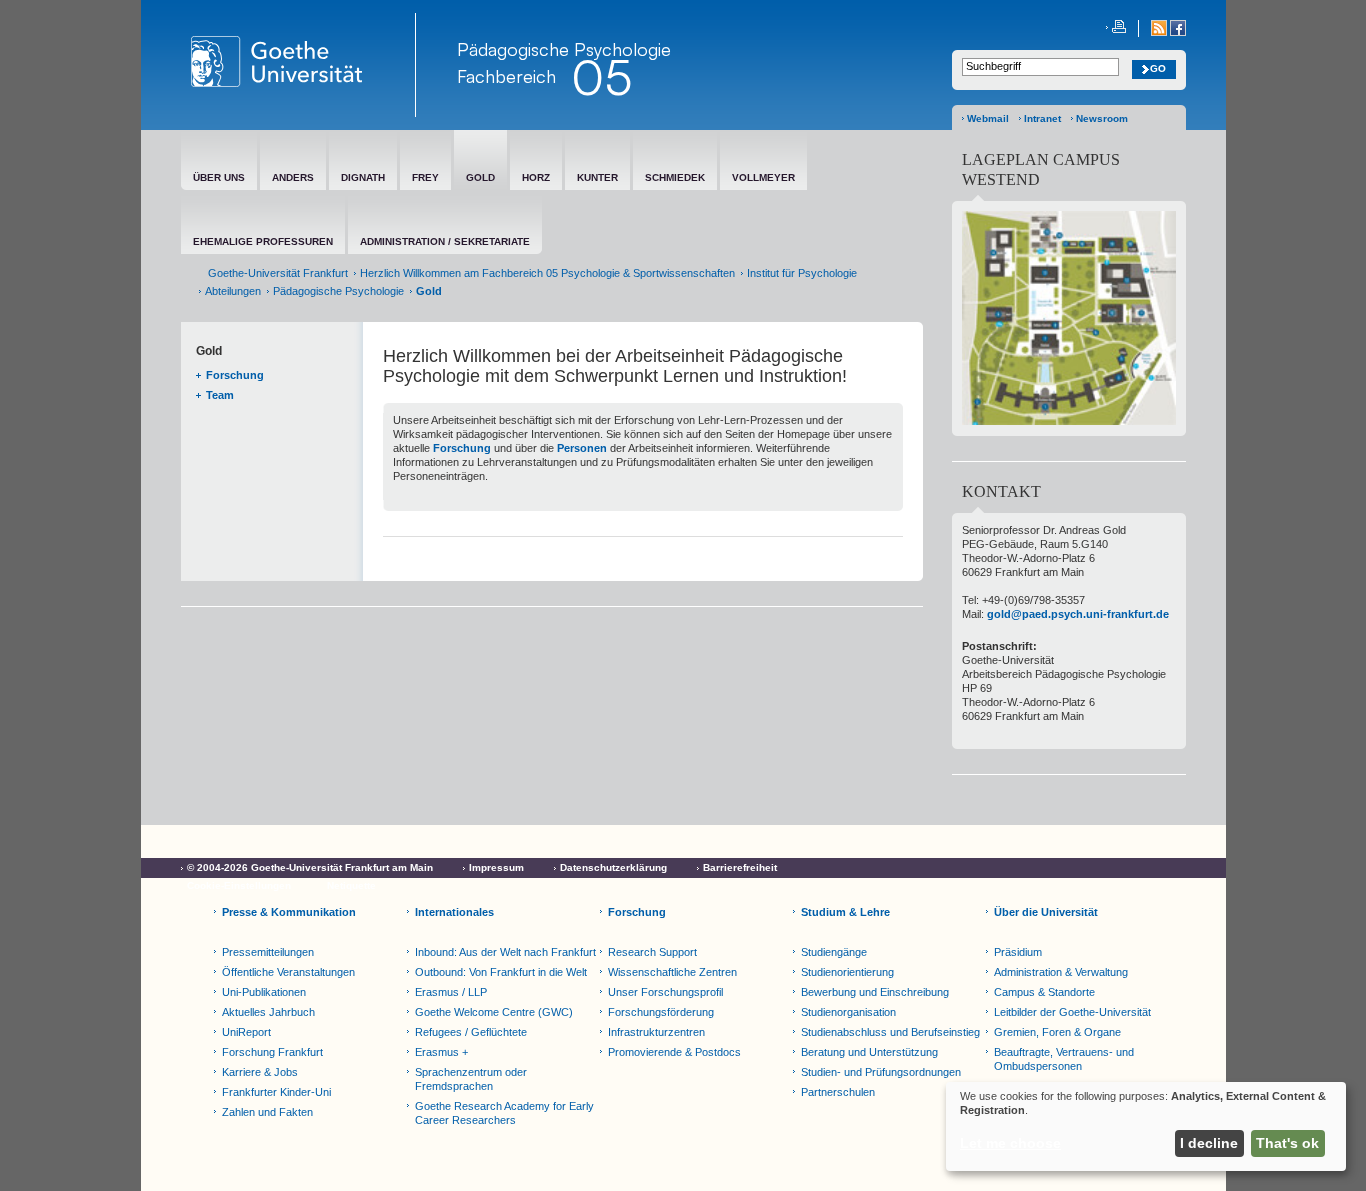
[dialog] (1146, 1126)
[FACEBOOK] (1178, 32)
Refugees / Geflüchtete (471, 1032)
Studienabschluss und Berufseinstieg (890, 1032)
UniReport (246, 1032)
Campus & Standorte (1044, 992)
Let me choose (1010, 1143)
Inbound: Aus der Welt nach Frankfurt (505, 952)
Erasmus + (441, 1052)
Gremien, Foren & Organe (1057, 1032)
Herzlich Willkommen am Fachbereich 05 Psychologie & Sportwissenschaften (547, 273)
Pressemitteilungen (268, 952)
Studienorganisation (848, 1012)
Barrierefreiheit (740, 867)
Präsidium (1018, 952)
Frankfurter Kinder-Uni (276, 1092)
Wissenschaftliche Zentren (672, 972)
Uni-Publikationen (264, 992)
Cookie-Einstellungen (239, 885)
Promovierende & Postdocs (674, 1052)
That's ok (1287, 1143)
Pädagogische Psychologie (338, 291)
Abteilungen (233, 291)
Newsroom (1102, 118)
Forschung (235, 375)
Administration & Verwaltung (1061, 972)
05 (601, 77)
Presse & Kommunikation (289, 912)
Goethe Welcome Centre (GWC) (494, 1012)
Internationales (454, 912)
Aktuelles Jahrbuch (268, 1012)
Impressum (496, 867)
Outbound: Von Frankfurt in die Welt (501, 972)
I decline (1209, 1143)
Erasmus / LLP (451, 992)
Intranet (1042, 118)
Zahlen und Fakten (267, 1112)
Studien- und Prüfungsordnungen (881, 1072)
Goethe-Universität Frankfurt (278, 273)
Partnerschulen (838, 1092)
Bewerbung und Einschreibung (875, 992)
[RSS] (1160, 32)
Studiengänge (834, 952)
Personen (582, 448)
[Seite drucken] (1116, 28)
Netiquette (351, 885)
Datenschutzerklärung (613, 867)
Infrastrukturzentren (656, 1032)
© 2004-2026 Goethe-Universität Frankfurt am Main (310, 867)
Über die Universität (1046, 912)
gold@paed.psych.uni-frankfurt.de (1078, 614)
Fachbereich (506, 76)
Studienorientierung (847, 972)
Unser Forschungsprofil (665, 992)
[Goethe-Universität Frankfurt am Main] (298, 65)
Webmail (988, 118)
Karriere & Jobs (260, 1072)
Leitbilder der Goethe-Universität (1072, 1012)
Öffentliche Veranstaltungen (288, 972)
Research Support (652, 952)
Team (220, 395)
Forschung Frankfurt (272, 1052)
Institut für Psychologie (802, 273)
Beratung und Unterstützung (869, 1052)
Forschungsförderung (661, 1012)
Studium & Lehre (845, 912)
